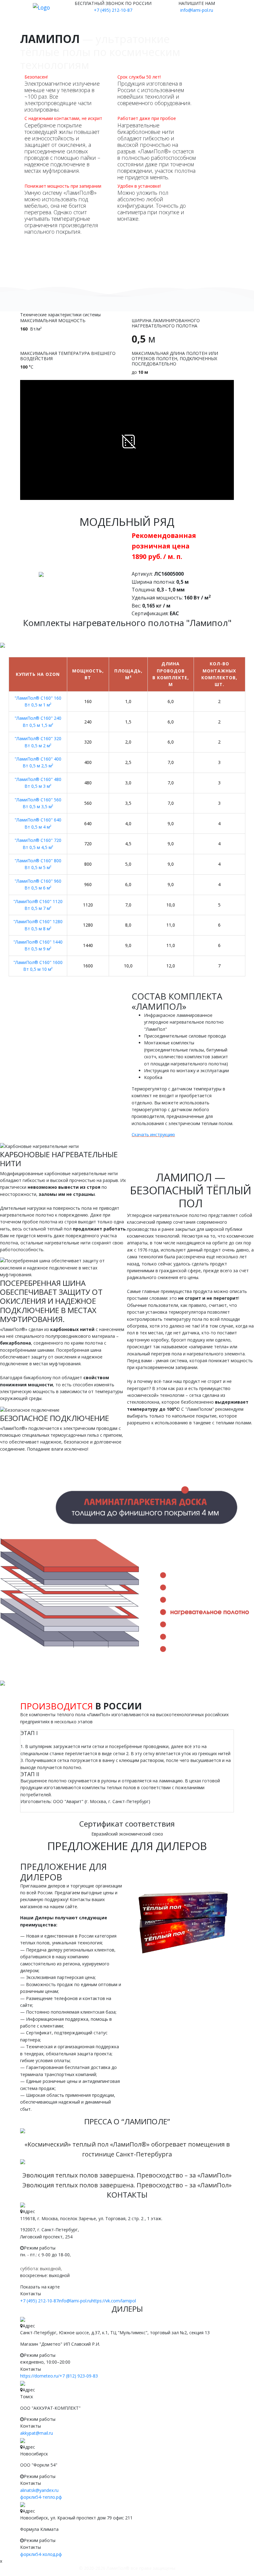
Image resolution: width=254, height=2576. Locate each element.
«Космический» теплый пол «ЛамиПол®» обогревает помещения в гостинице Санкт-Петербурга (127, 2149)
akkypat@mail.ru (37, 2433)
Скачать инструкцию (153, 1134)
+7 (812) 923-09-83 (79, 2376)
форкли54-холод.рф (41, 2554)
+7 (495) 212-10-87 (113, 10)
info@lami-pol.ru (197, 10)
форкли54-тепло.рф (41, 2497)
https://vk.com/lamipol (114, 2301)
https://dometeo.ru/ (40, 2376)
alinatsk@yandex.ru (39, 2490)
